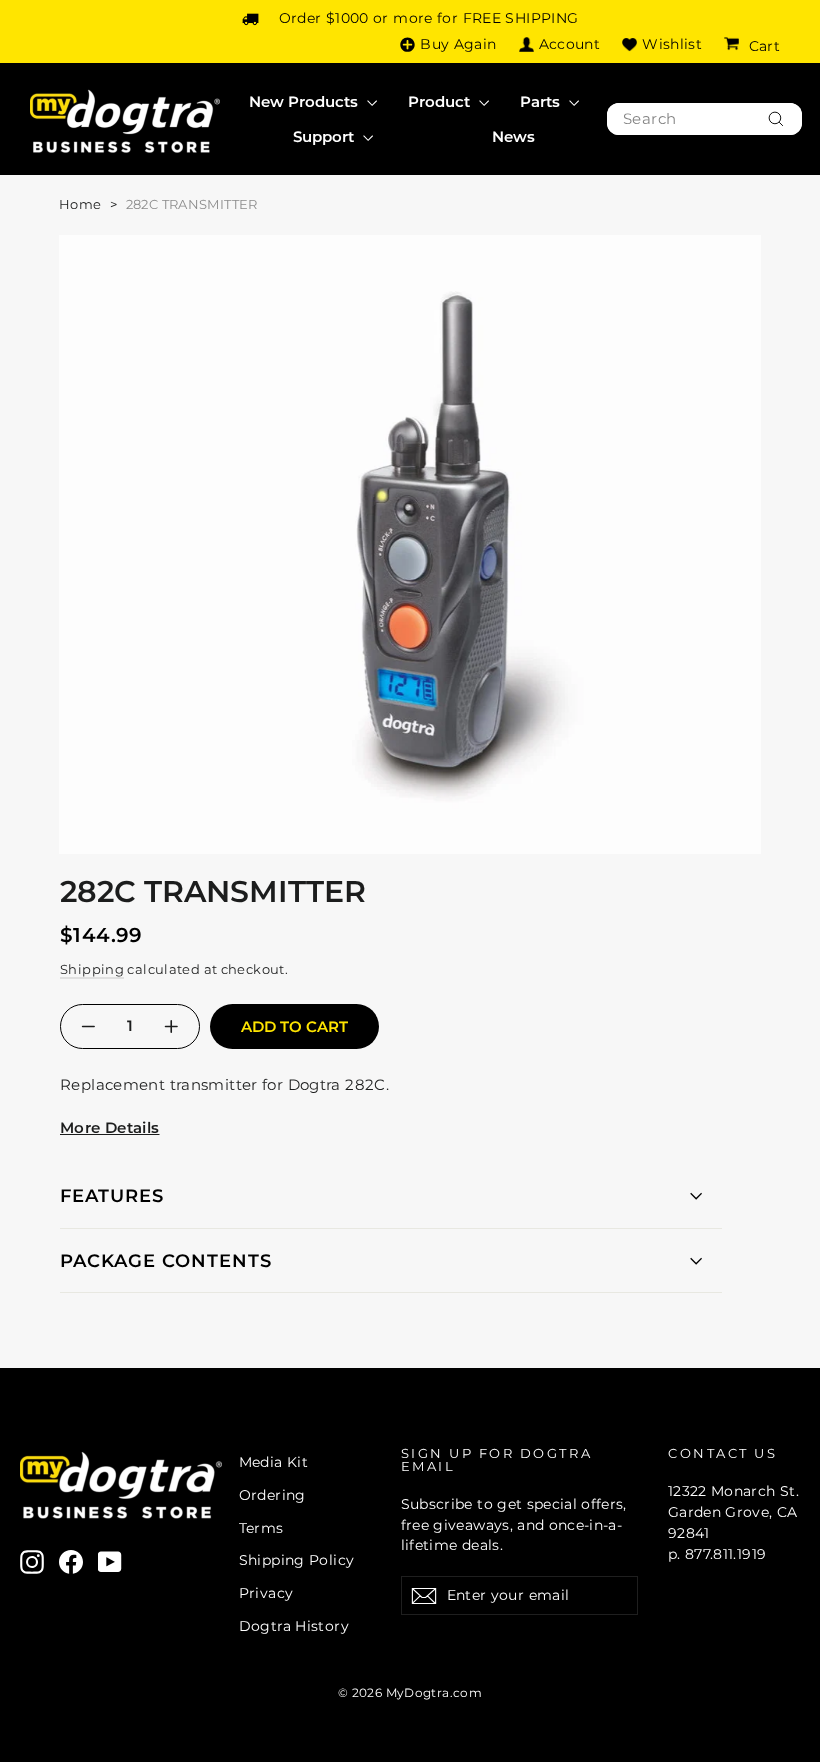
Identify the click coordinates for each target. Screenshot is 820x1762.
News (513, 136)
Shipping (92, 969)
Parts (542, 101)
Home (80, 204)
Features (112, 1196)
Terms (261, 1528)
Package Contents (166, 1261)
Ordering (272, 1495)
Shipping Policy (297, 1560)
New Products (305, 101)
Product (441, 101)
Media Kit (273, 1462)
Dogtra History (294, 1626)
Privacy (266, 1593)
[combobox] (704, 119)
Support (325, 136)
